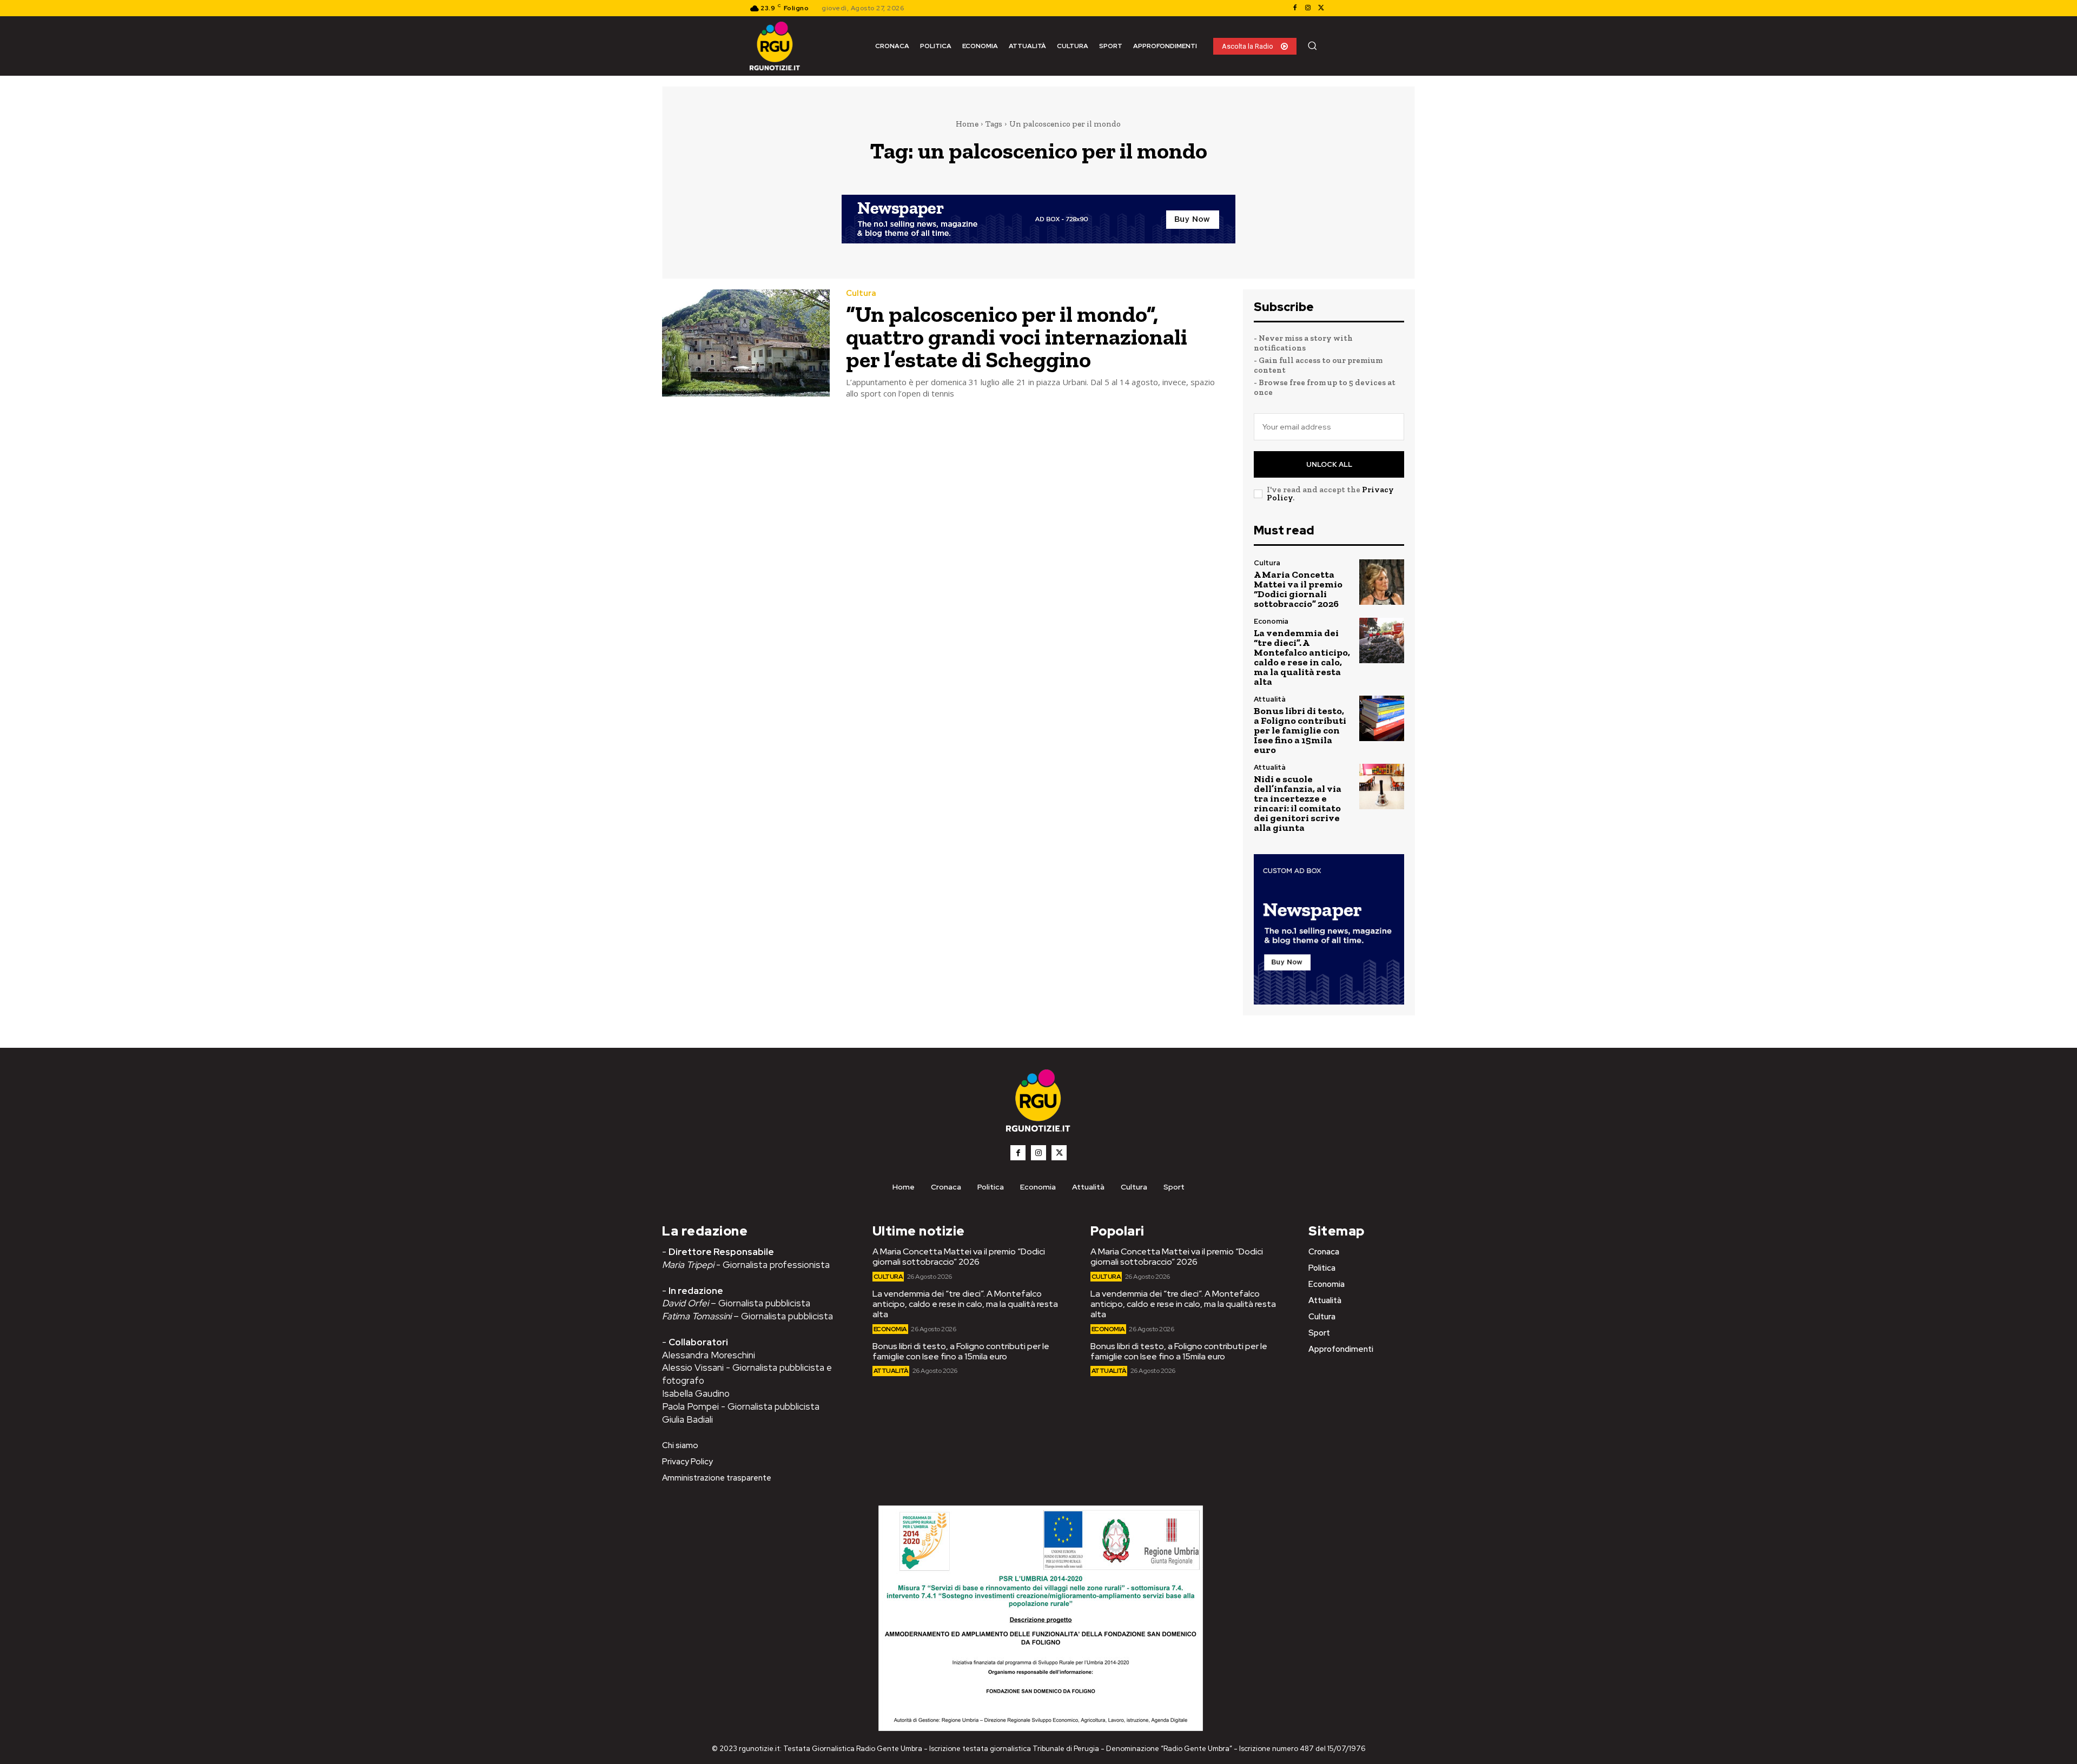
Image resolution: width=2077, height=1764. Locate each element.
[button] (1312, 45)
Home (967, 124)
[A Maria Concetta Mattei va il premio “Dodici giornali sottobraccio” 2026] (1382, 582)
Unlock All (1329, 464)
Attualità (1270, 699)
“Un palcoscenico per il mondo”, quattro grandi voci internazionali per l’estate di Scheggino (1017, 337)
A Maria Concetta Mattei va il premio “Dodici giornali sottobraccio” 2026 (1298, 589)
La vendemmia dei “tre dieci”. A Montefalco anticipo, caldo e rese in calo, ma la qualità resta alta (1302, 657)
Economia (1271, 621)
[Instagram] (1308, 8)
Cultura (861, 293)
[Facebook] (1295, 8)
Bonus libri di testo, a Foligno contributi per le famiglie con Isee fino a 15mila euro (1300, 730)
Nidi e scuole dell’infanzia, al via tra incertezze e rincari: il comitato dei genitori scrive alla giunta (1298, 803)
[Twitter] (1321, 8)
